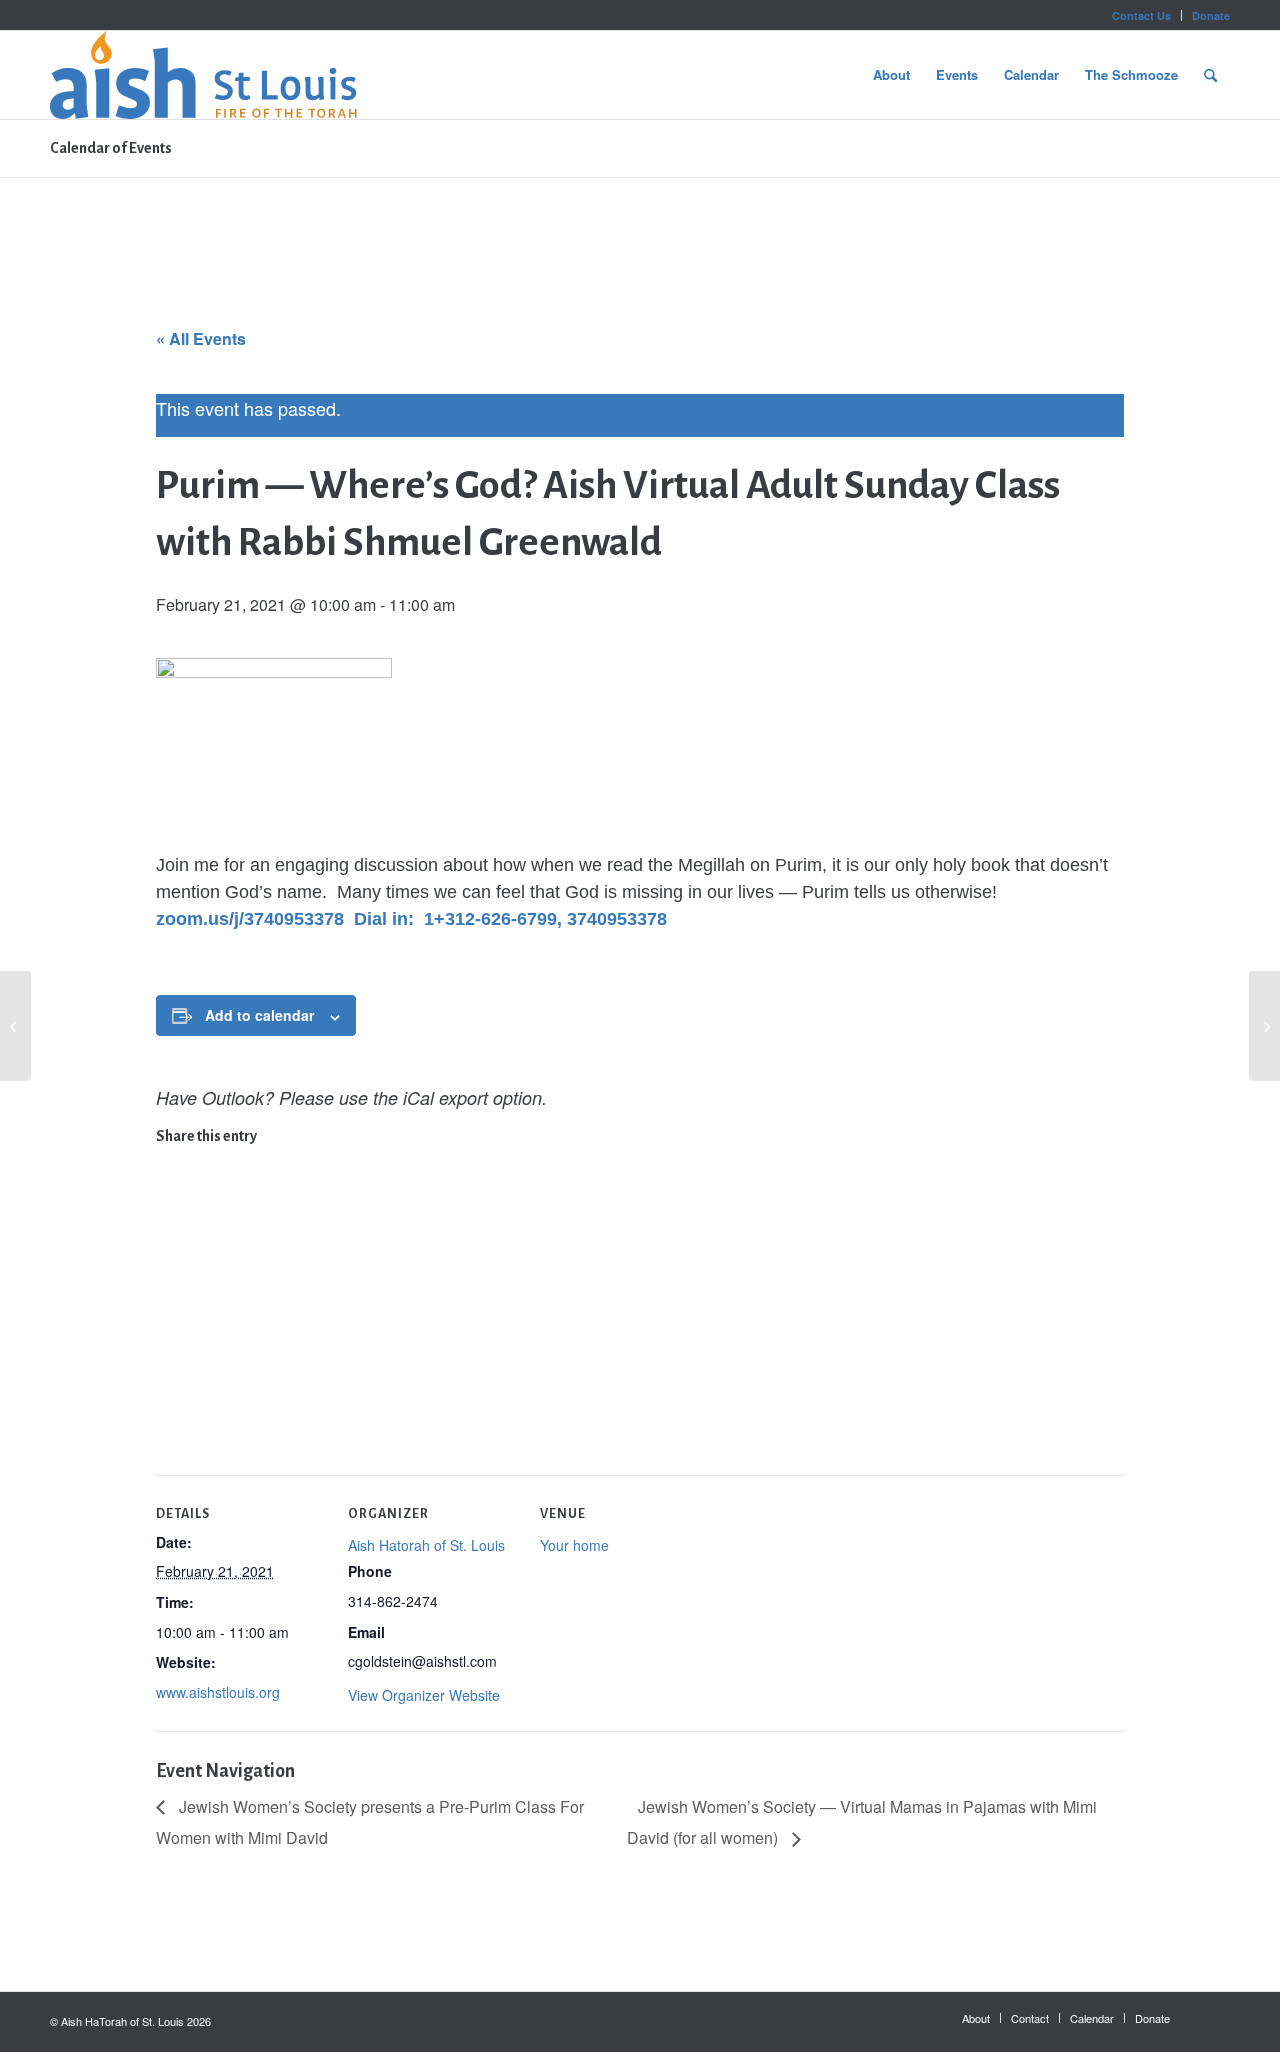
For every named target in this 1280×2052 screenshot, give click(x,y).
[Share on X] (170, 1192)
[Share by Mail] (170, 1414)
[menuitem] (1142, 15)
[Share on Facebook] (170, 1160)
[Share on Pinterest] (170, 1255)
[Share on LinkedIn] (170, 1287)
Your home (574, 1545)
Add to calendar (259, 1015)
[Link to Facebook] (1215, 2017)
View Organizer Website (424, 1695)
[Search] (1210, 75)
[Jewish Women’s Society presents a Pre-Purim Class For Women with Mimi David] (15, 1026)
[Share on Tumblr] (170, 1318)
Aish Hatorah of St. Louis (426, 1545)
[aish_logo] (203, 75)
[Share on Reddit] (170, 1382)
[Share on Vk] (170, 1350)
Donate (1211, 15)
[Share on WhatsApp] (170, 1223)
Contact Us (1141, 15)
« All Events (201, 338)
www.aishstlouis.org (218, 1692)
